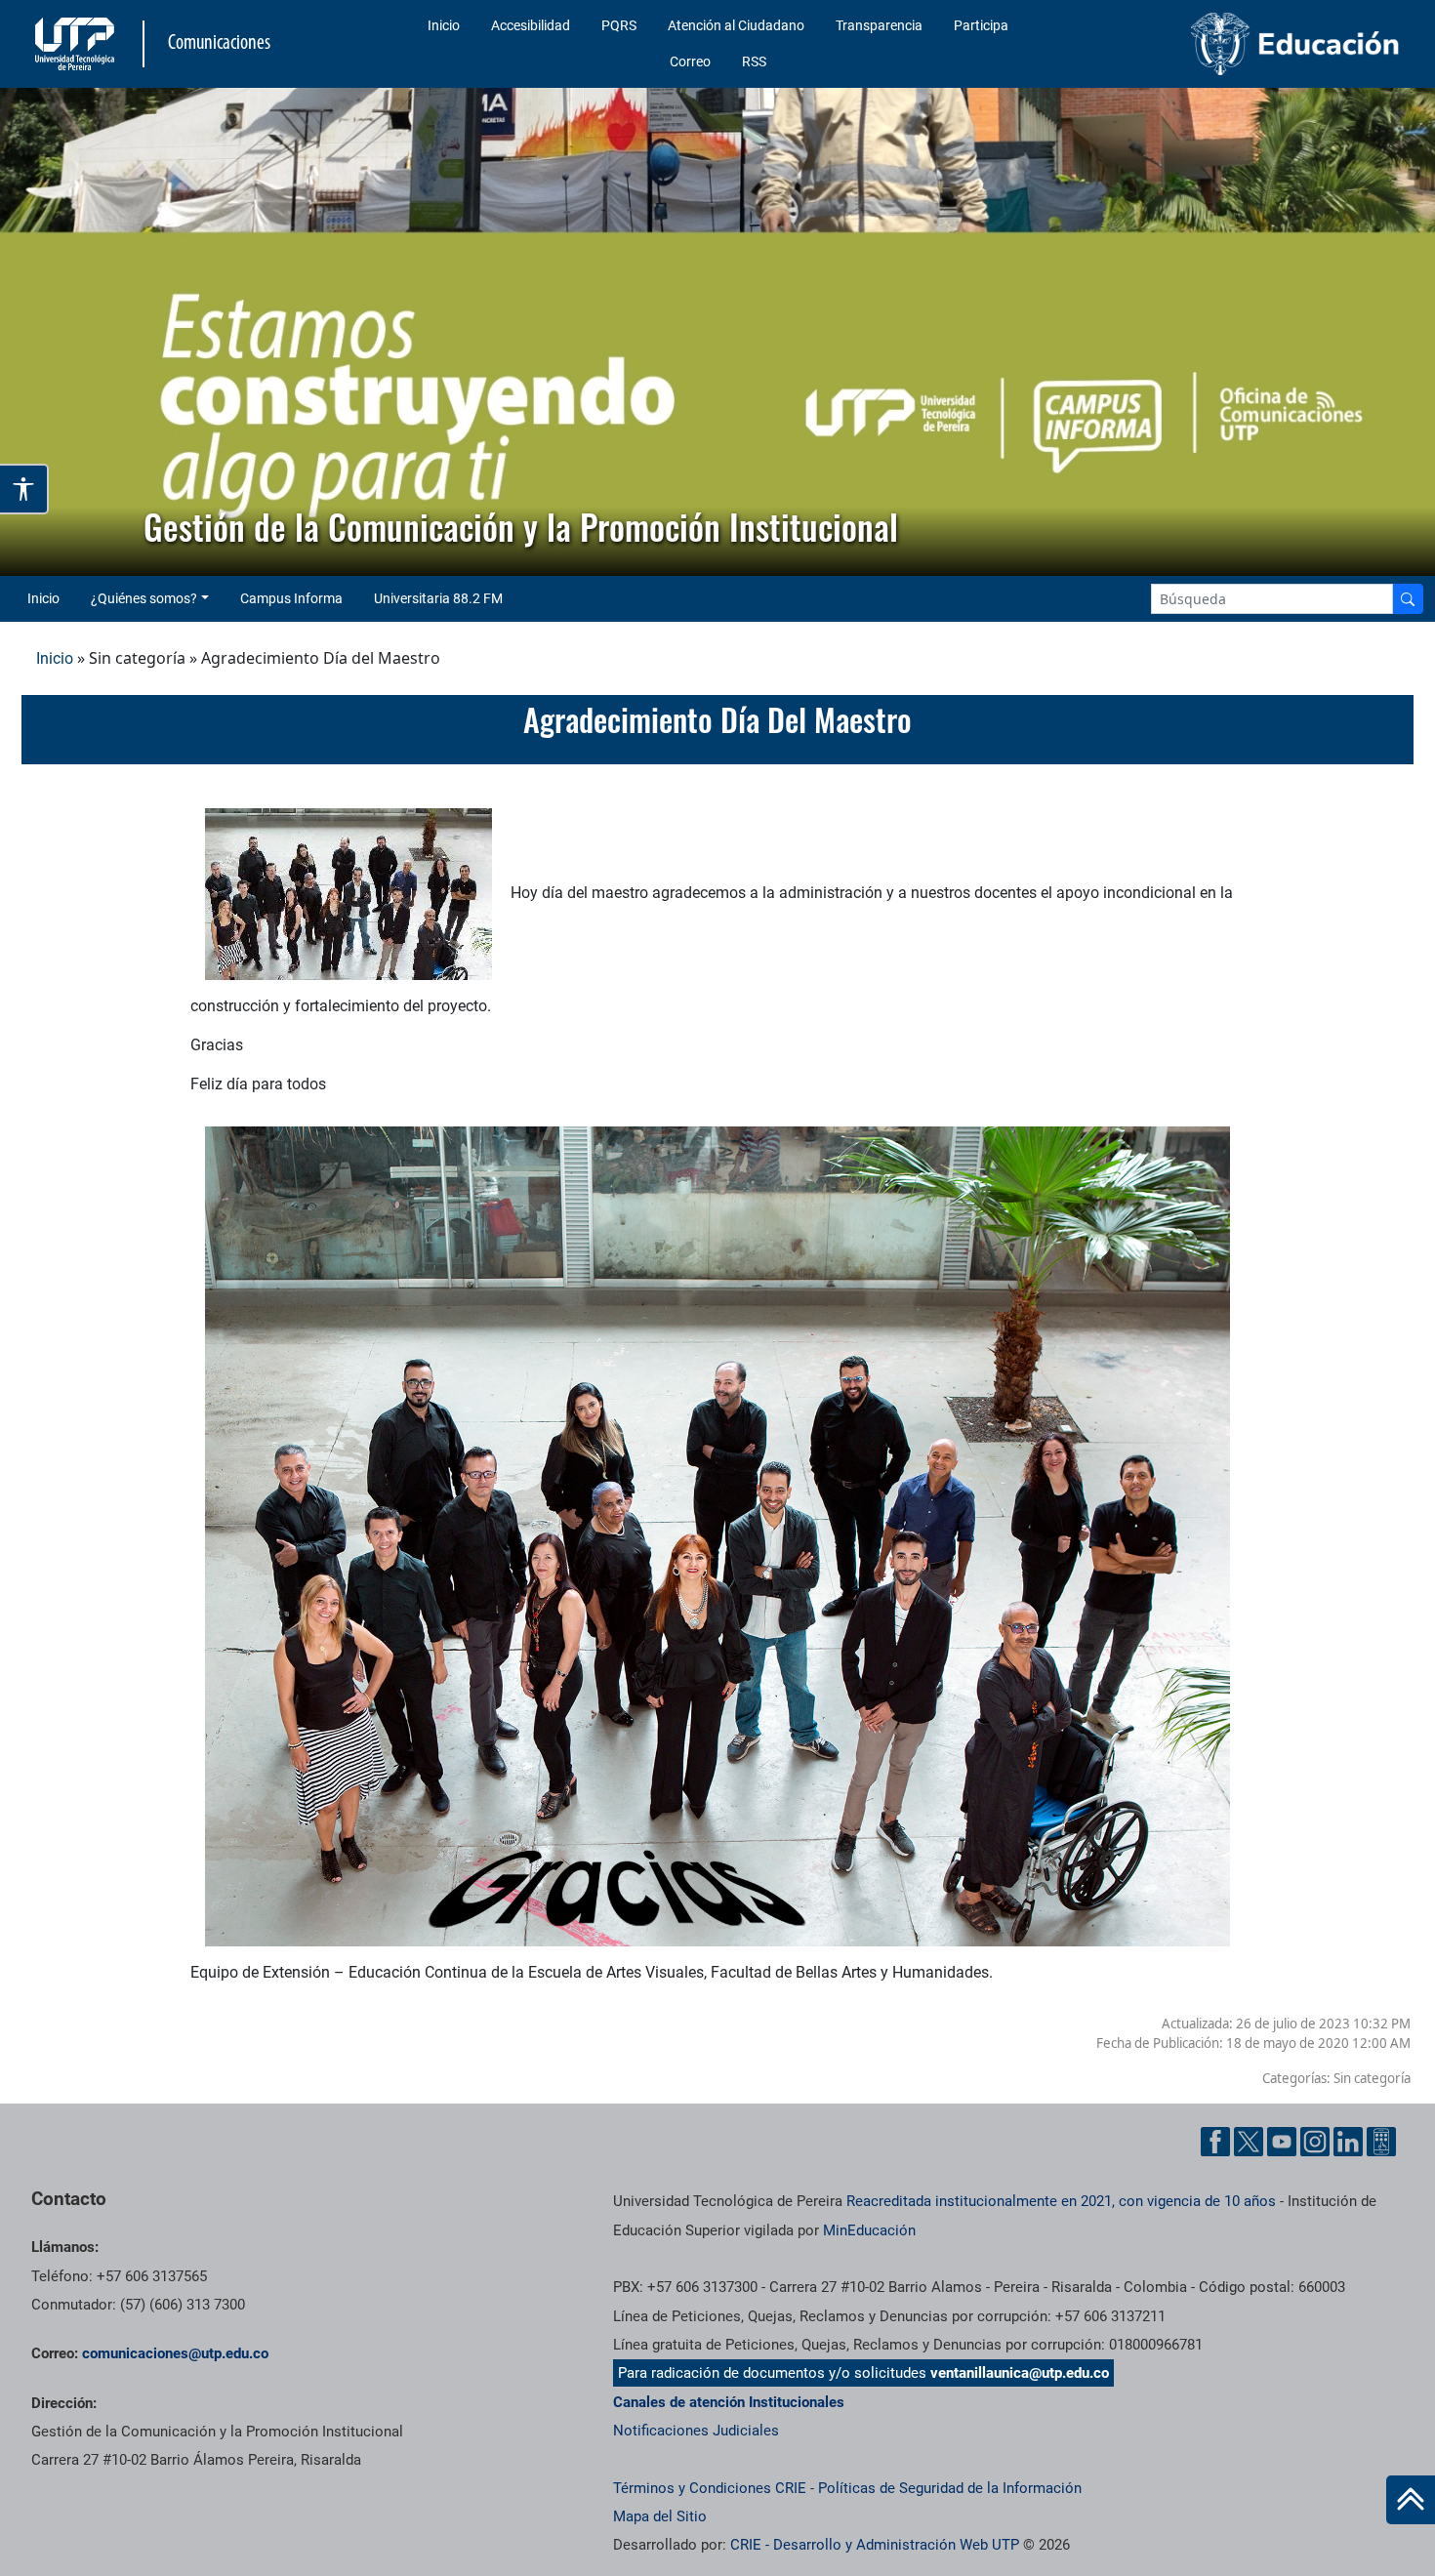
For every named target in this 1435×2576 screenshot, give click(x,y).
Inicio (444, 25)
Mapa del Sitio (660, 2516)
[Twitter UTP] (1249, 2142)
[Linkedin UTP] (1348, 2142)
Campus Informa (291, 598)
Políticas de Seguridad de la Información (950, 2488)
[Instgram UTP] (1315, 2142)
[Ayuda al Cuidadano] (1381, 2142)
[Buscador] (1408, 599)
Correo (690, 61)
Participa (981, 25)
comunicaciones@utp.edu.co (175, 2353)
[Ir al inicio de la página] (1411, 2500)
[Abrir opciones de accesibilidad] (24, 489)
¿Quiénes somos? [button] (144, 598)
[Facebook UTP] (1215, 2142)
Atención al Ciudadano (736, 25)
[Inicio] (1411, 2500)
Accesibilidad (531, 25)
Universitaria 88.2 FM (438, 598)
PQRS (619, 25)
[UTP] (77, 44)
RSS (754, 61)
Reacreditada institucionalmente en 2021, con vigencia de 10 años (1061, 2201)
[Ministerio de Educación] (1248, 44)
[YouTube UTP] (1282, 2142)
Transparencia (879, 25)
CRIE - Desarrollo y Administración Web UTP (875, 2545)
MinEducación (869, 2230)
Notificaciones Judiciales (696, 2431)
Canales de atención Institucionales (729, 2402)
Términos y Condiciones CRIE (710, 2488)
